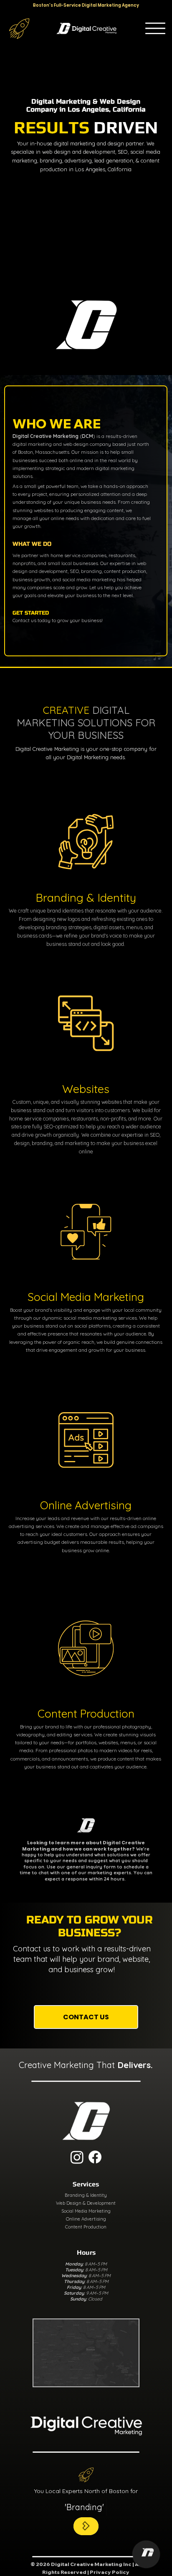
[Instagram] (77, 2157)
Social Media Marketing (86, 2211)
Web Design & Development (86, 2203)
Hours (86, 2252)
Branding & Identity (86, 2195)
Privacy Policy (110, 2572)
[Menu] (155, 28)
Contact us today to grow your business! (58, 620)
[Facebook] (95, 2157)
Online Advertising (86, 2219)
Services (86, 2184)
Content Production (86, 2227)
